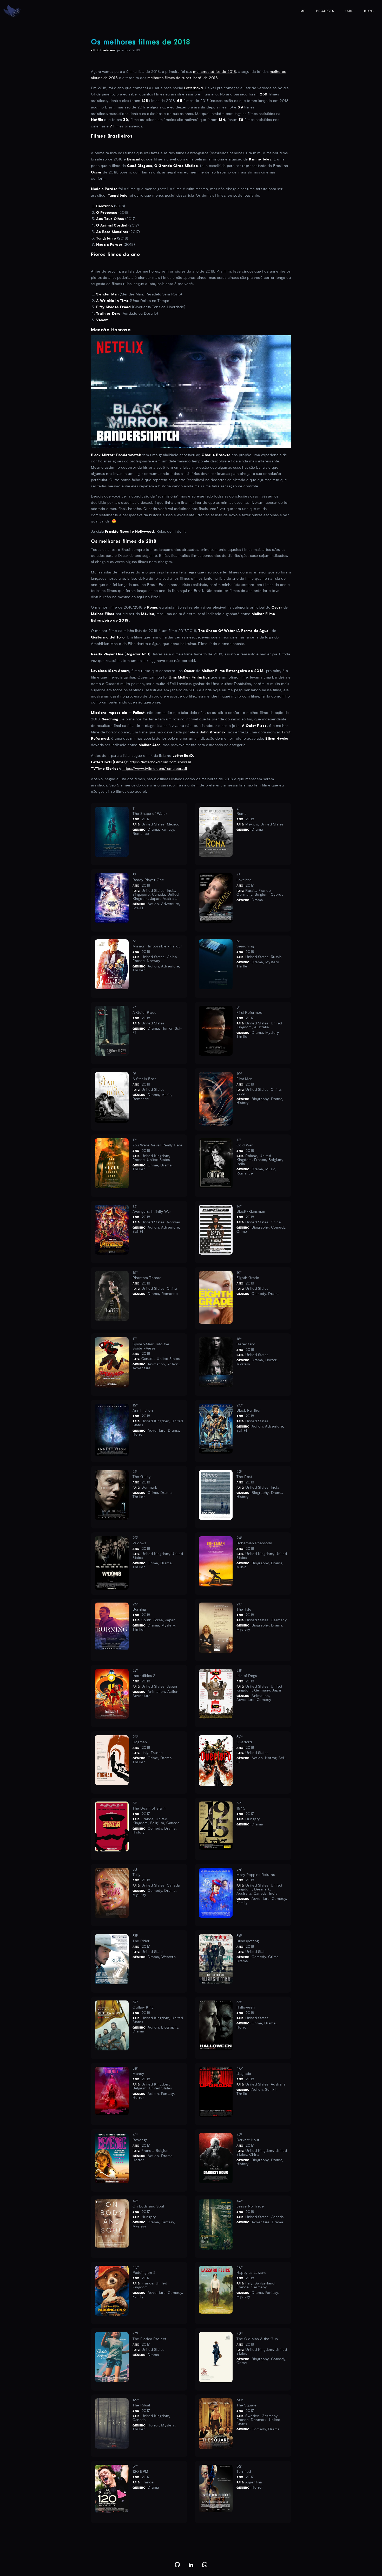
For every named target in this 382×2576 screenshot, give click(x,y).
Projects (325, 11)
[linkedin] (191, 2565)
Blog (369, 11)
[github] (177, 2565)
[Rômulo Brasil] (12, 11)
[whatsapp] (205, 2565)
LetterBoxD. (183, 756)
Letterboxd (193, 88)
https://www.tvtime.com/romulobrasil (155, 769)
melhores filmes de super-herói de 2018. (183, 78)
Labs (349, 11)
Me (303, 11)
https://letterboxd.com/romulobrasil (160, 762)
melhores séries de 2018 (215, 72)
